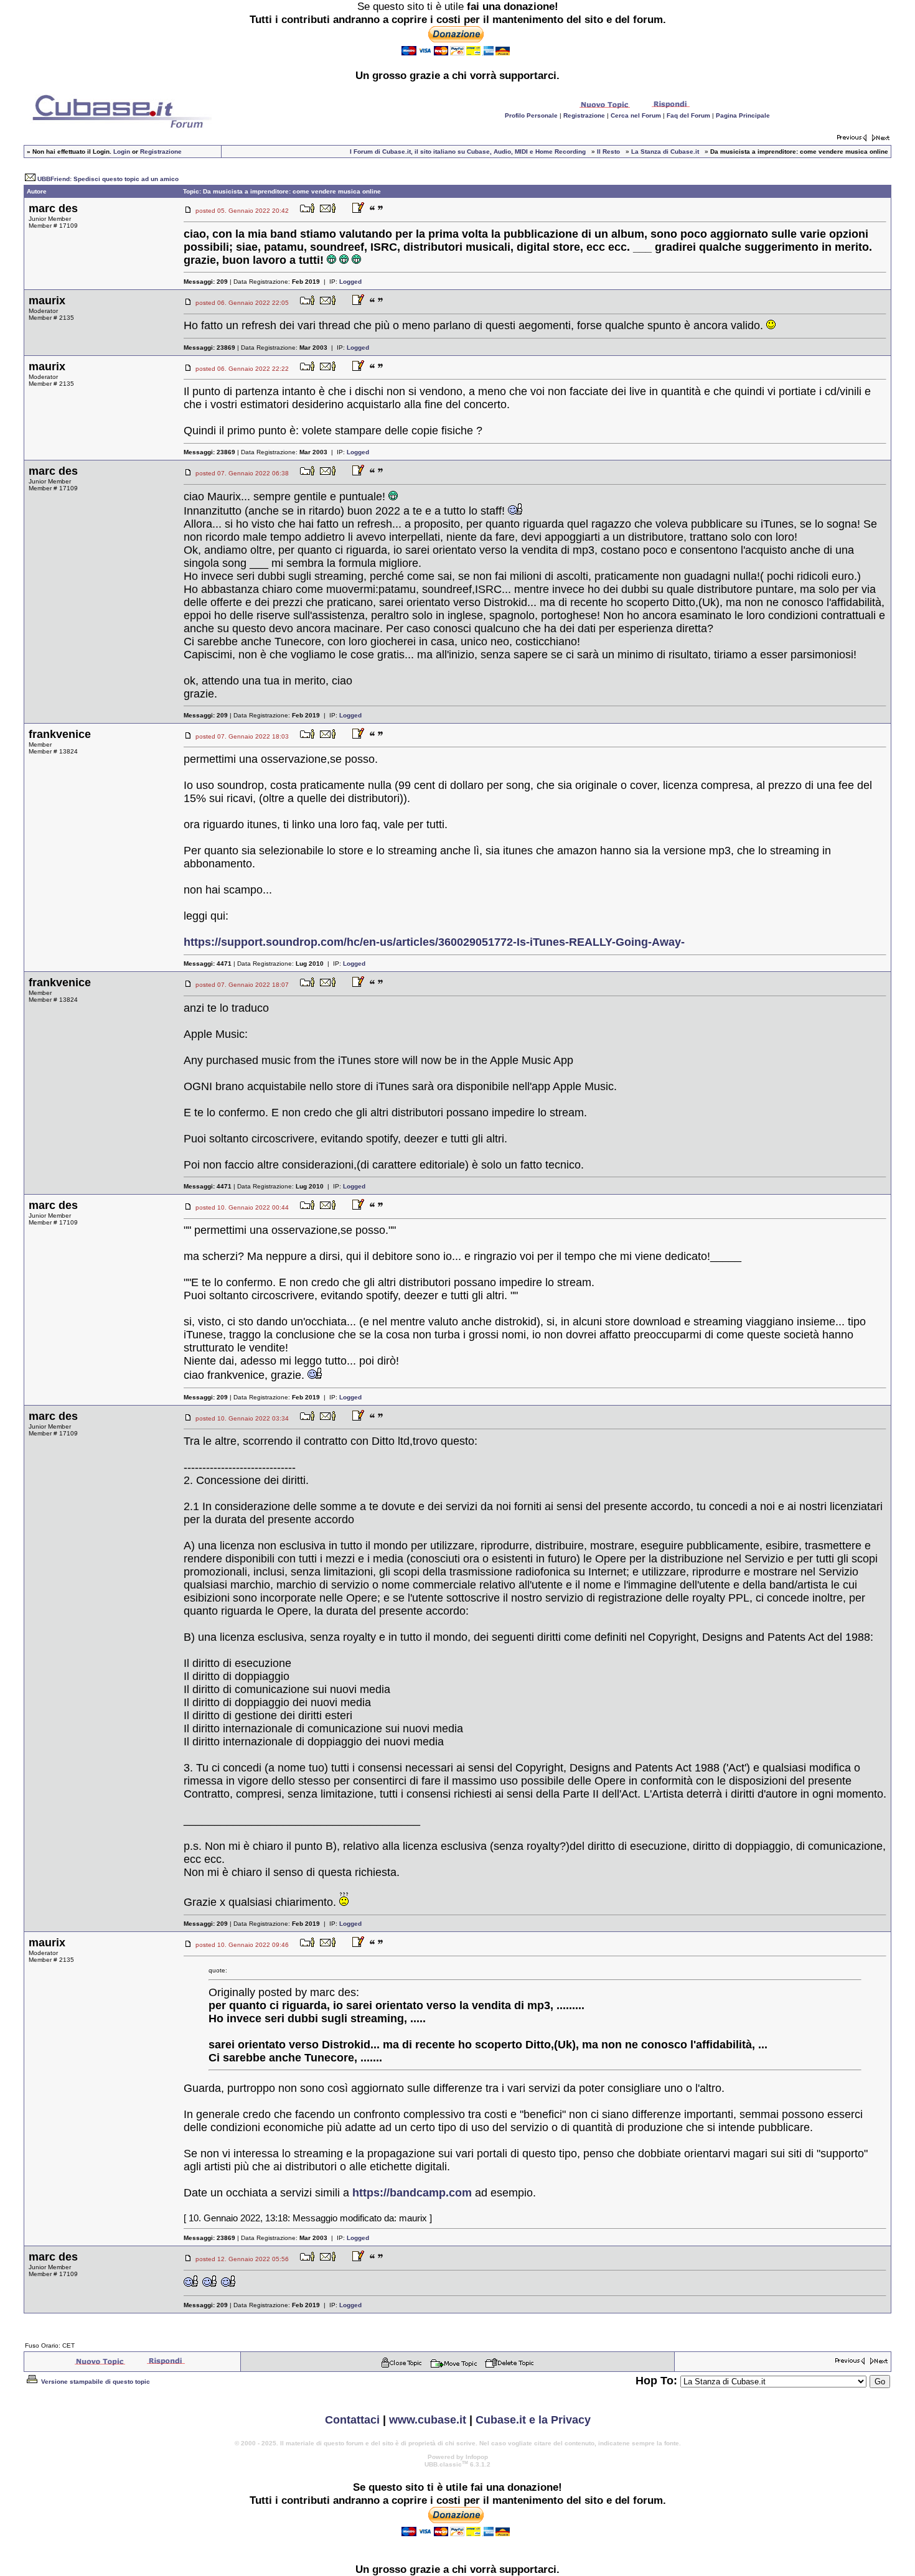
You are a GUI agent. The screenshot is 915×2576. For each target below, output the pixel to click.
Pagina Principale (743, 115)
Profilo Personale (531, 115)
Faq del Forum (688, 115)
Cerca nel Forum (636, 115)
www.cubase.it (428, 2420)
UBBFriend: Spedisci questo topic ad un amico (108, 179)
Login (122, 152)
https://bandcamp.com (412, 2193)
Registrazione (584, 115)
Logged (350, 282)
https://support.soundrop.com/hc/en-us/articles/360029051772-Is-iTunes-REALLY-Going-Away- (434, 942)
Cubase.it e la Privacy (533, 2420)
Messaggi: (206, 282)
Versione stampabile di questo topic (95, 2382)
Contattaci (352, 2420)
